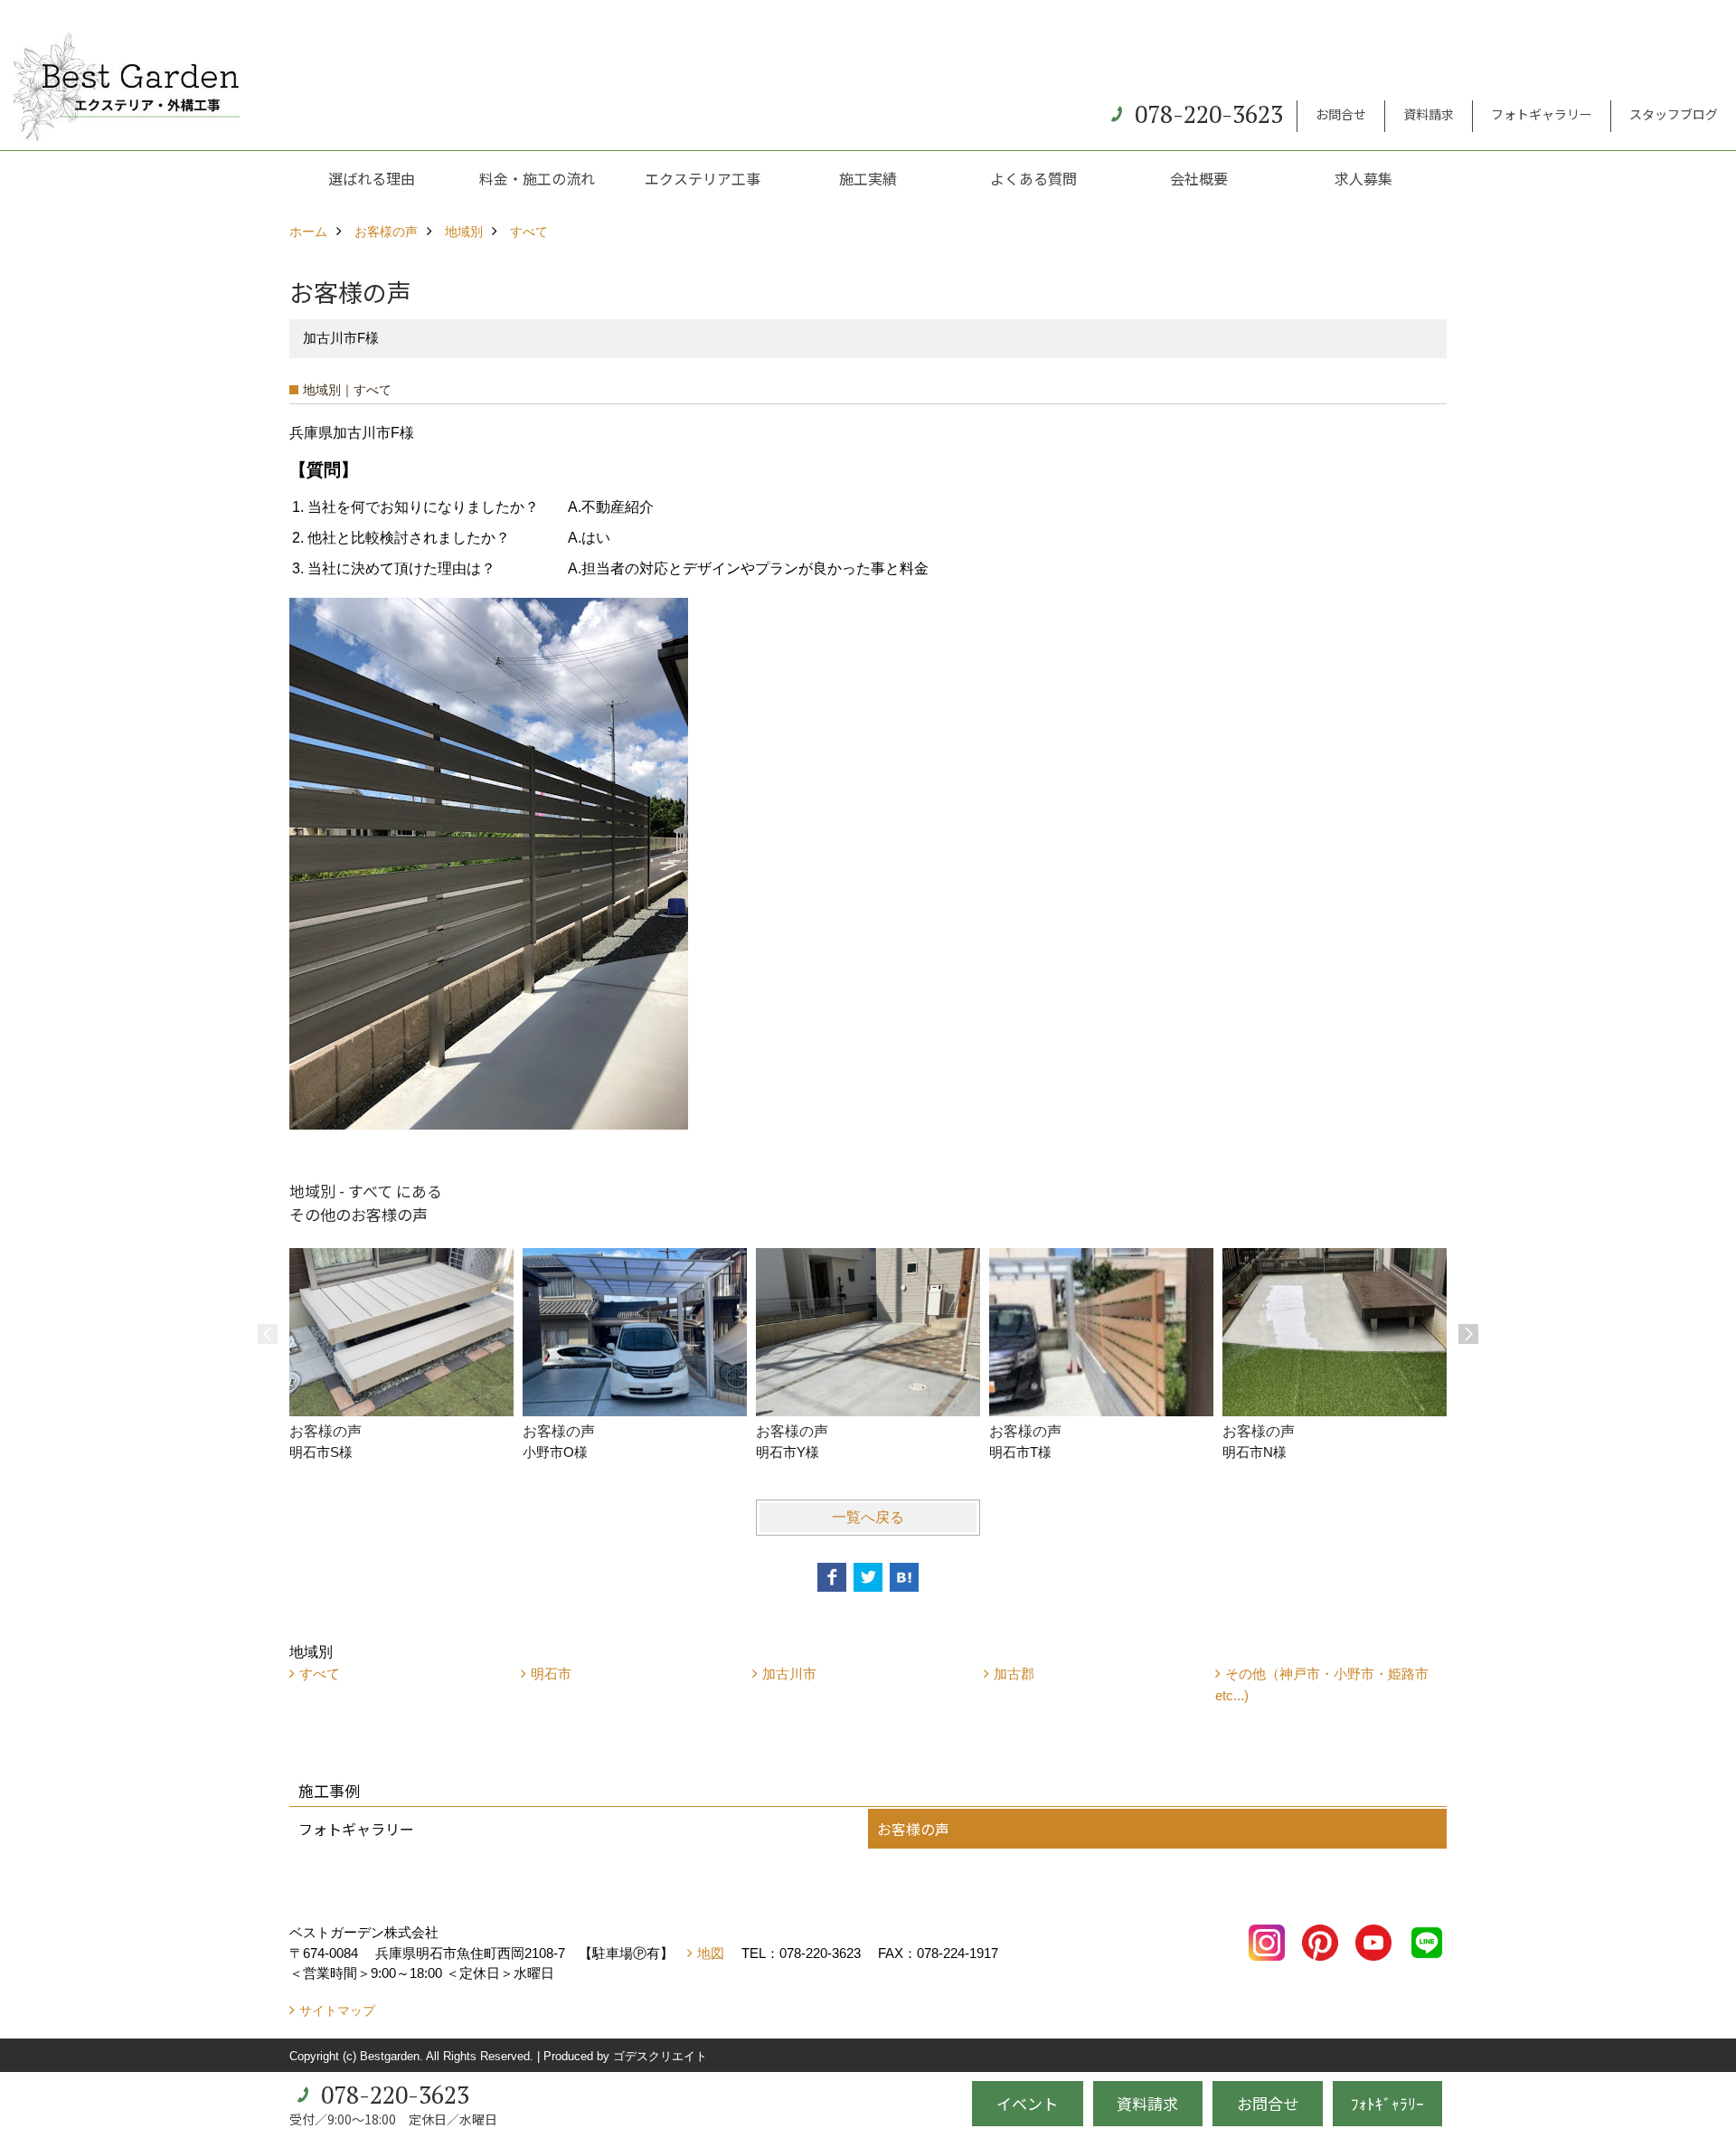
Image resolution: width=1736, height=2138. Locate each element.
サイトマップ (337, 2010)
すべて (320, 1674)
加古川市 (789, 1674)
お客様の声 (913, 1829)
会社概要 (1199, 178)
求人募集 (1363, 178)
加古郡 (1014, 1674)
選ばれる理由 (372, 178)
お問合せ (1341, 114)
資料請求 (1429, 114)
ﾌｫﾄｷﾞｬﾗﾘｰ (1387, 2103)
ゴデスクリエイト (660, 2056)
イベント (1027, 2103)
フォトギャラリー (1542, 114)
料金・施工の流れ (537, 178)
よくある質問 (1033, 178)
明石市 (551, 1674)
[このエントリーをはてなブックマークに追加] (904, 1577)
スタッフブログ (1674, 114)
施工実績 (868, 178)
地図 (711, 1953)
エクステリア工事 (703, 178)
